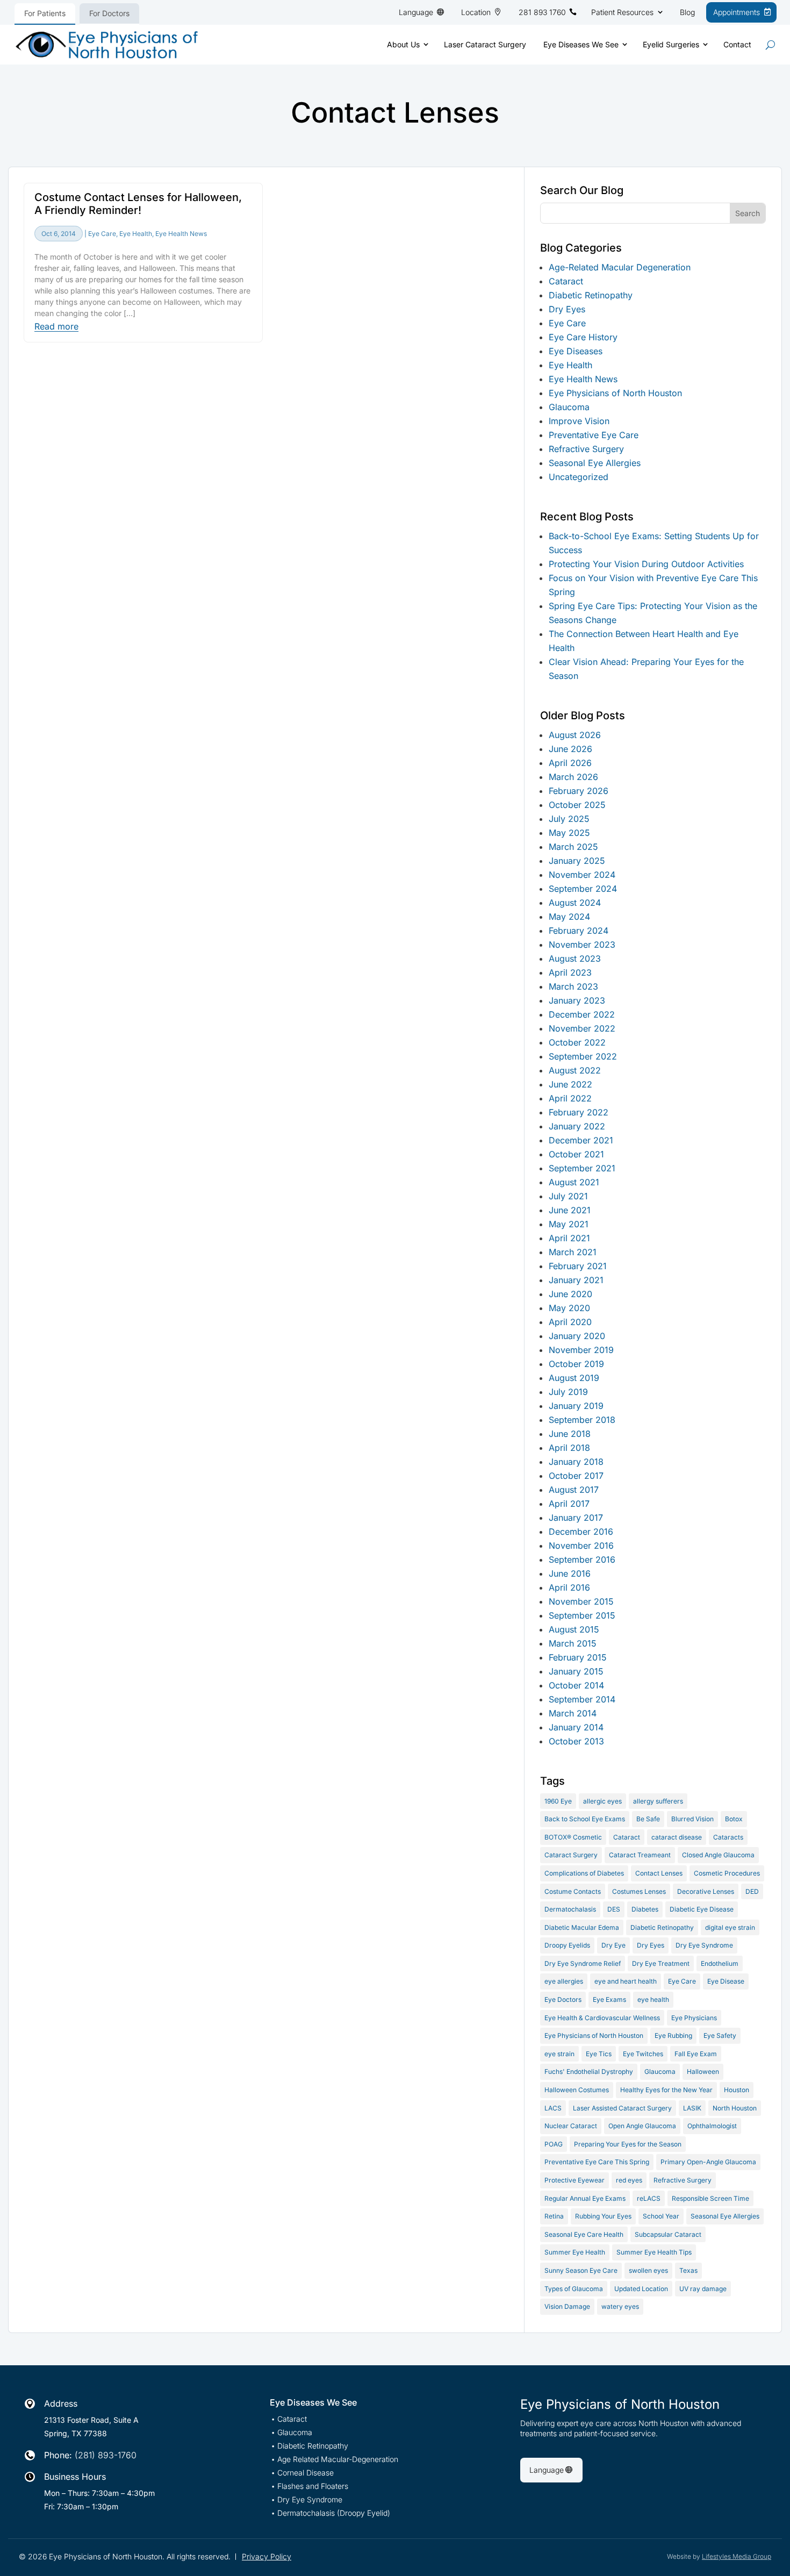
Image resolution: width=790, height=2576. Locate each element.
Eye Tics (599, 2054)
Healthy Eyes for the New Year (666, 2090)
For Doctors (109, 13)
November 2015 (581, 1601)
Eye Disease (726, 1981)
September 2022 (583, 1056)
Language (416, 12)
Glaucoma (569, 407)
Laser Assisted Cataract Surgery (622, 2108)
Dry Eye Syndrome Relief (583, 1963)
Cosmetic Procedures (727, 1873)
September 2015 (582, 1615)
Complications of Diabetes (584, 1873)
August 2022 (575, 1070)
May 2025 (569, 833)
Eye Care (102, 234)
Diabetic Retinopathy (591, 295)
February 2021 (578, 1266)
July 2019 (568, 1392)
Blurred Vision (692, 1819)
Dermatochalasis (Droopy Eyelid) (334, 2513)
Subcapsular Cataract (668, 2234)
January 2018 (576, 1462)
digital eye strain (730, 1927)
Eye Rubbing (673, 2035)
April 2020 (570, 1322)
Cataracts (728, 1837)
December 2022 (582, 1014)
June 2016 (570, 1573)
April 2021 (569, 1238)
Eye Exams (609, 1999)
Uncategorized (579, 477)
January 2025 (577, 861)
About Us (403, 44)
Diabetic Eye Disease (702, 1909)
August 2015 (574, 1629)
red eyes (629, 2180)
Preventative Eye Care (594, 435)
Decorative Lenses (706, 1891)
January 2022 (577, 1126)
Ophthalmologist (712, 2126)
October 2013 (576, 1741)
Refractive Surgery (586, 449)
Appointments (737, 12)
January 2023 (577, 1000)
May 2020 (569, 1308)
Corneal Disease (306, 2473)
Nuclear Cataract (571, 2126)
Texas (688, 2270)
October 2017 (576, 1476)
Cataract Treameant (640, 1855)
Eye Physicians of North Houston (615, 393)
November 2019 (581, 1350)
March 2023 (573, 986)
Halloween (703, 2071)
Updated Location (641, 2289)
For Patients (45, 13)
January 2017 (576, 1518)
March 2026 (573, 777)
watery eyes (620, 2306)
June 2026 (570, 749)
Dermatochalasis (570, 1909)
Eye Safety (720, 2035)
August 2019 (574, 1378)
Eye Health (136, 234)
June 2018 (570, 1434)
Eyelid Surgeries (671, 44)
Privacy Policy (267, 2556)
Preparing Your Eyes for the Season (628, 2144)
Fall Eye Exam (696, 2054)
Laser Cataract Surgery (485, 44)
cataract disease (677, 1837)
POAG (554, 2144)
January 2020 (577, 1336)
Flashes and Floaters (313, 2486)
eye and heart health (626, 1981)
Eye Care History (583, 337)
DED (752, 1891)
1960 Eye (558, 1801)
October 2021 (576, 1154)
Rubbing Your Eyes (603, 2216)
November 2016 (581, 1545)
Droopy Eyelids (567, 1945)
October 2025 (577, 805)
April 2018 (569, 1448)
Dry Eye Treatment (661, 1963)
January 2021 (576, 1280)
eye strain (559, 2054)
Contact (737, 44)
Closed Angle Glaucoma (718, 1855)
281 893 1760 (542, 12)
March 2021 (573, 1252)
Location (476, 12)
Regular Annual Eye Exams (585, 2198)
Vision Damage (567, 2306)
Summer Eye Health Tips (654, 2252)
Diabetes (645, 1909)
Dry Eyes (567, 309)
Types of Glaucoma (574, 2289)
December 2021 (581, 1140)
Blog (687, 12)
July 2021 (568, 1196)
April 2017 (569, 1504)
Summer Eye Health (575, 2252)
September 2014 (582, 1699)
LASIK (692, 2108)
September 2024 (583, 889)
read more (56, 327)
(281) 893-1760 (106, 2455)
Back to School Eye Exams (585, 1819)
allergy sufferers (658, 1801)
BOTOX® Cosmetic (573, 1837)
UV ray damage (703, 2289)
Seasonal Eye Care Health (584, 2234)
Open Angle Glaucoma (642, 2126)
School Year (661, 2216)
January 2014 (576, 1727)
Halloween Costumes (577, 2090)
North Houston (735, 2108)
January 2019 (576, 1406)
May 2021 (569, 1224)
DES (614, 1909)
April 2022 (570, 1098)
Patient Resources (622, 12)
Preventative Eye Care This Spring (597, 2162)
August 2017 (574, 1490)
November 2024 (582, 875)
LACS (553, 2108)
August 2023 (575, 958)
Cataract (566, 281)
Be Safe (648, 1819)
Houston (737, 2090)
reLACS (649, 2198)
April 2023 (570, 972)
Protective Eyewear (574, 2180)
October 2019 (576, 1364)
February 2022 (579, 1112)
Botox (734, 1819)
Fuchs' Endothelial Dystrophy (589, 2071)
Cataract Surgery (571, 1855)
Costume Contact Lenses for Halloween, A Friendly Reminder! (138, 204)
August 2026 (575, 735)
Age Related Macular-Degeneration (338, 2460)
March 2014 (573, 1713)
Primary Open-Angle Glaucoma (708, 2162)
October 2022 (577, 1042)
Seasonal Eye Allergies (595, 463)
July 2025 (569, 819)
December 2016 (581, 1532)
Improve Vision (579, 421)
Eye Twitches (643, 2054)
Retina (554, 2216)
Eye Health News (181, 234)
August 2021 (574, 1182)
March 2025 (573, 847)
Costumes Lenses (639, 1891)
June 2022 (570, 1084)
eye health (653, 1999)
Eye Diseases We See (581, 44)
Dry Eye (613, 1945)
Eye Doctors (563, 1999)
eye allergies (564, 1981)
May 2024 (569, 917)
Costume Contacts (573, 1891)
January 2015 (576, 1671)
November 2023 (582, 944)
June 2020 (570, 1294)
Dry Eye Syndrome (704, 1945)
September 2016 (582, 1559)
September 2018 (582, 1420)
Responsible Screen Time (710, 2198)
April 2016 (569, 1587)
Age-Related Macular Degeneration (620, 267)
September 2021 (582, 1168)
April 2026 (570, 763)
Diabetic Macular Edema (582, 1927)
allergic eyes (602, 1801)
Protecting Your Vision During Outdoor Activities (646, 564)
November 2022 (582, 1028)
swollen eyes (648, 2270)
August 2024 (575, 903)
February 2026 (579, 791)
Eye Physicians (694, 2018)
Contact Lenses (659, 1873)
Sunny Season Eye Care (581, 2270)
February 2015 (578, 1657)
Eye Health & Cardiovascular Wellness (602, 2018)
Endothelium (720, 1963)
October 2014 (576, 1685)
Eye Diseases (576, 351)
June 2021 (570, 1210)
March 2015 (573, 1643)
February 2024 (579, 931)
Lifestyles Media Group (737, 2556)
